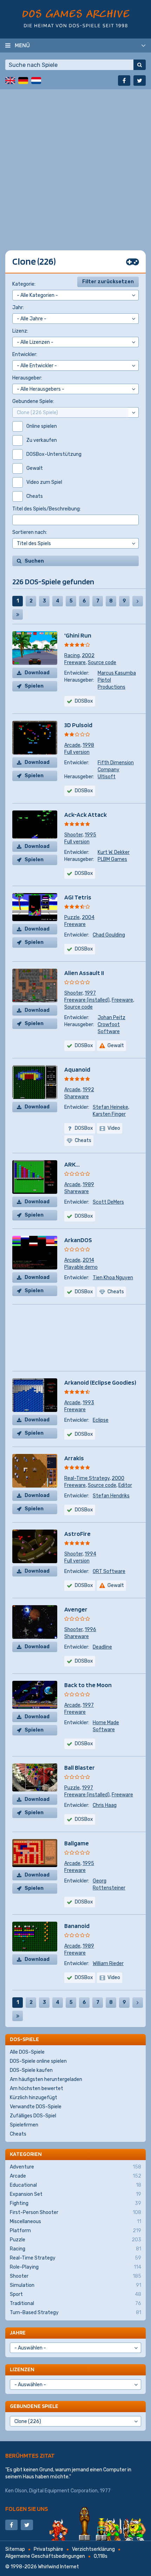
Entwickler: (25, 354)
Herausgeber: (27, 378)
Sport (75, 2294)
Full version (77, 752)
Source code (102, 663)
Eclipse (101, 1420)
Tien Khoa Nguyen (113, 1278)
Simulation (75, 2285)
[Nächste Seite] (138, 601)
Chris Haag (105, 1805)
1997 (90, 993)
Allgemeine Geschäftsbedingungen (45, 2556)
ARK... (72, 1164)
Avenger (76, 1609)
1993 (88, 1403)
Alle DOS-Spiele (27, 2052)
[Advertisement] (75, 165)
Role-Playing (75, 2267)
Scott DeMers (108, 1202)
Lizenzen (22, 2369)
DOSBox (84, 1978)
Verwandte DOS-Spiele (36, 2107)
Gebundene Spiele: (33, 401)
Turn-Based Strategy (75, 2313)
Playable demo (81, 1267)
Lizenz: (20, 331)
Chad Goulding (109, 935)
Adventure (75, 2167)
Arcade (72, 745)
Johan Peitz (111, 1018)
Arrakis (74, 1458)
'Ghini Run (78, 635)
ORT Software (109, 1571)
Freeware (75, 663)
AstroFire (77, 1534)
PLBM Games (112, 859)
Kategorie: (24, 284)
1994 (90, 1554)
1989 (88, 1185)
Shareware (77, 1097)
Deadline (102, 1647)
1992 (88, 1090)
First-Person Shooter (75, 2212)
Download (37, 673)
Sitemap (15, 2549)
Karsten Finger (109, 1114)
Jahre (18, 2333)
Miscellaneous (75, 2222)
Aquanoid (77, 1069)
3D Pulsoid (78, 725)
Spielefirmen (24, 2125)
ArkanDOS (78, 1240)
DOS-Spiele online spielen (38, 2061)
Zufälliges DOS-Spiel (33, 2116)
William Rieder (108, 1964)
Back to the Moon (88, 1685)
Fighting (75, 2203)
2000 (118, 1478)
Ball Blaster (80, 1767)
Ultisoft (107, 777)
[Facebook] (124, 81)
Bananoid (77, 1926)
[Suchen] (140, 65)
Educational (75, 2185)
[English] (10, 81)
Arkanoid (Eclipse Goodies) (100, 1382)
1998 (88, 745)
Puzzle (72, 917)
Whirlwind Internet (58, 2567)
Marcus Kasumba (117, 673)
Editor (125, 1485)
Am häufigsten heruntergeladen (46, 2079)
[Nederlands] (36, 81)
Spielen (34, 686)
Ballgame (77, 1843)
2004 (88, 917)
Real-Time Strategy (87, 1478)
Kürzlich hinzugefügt (34, 2098)
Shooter (73, 835)
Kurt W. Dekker (114, 852)
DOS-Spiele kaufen (31, 2070)
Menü (22, 45)
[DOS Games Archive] (76, 18)
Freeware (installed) (87, 1000)
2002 (88, 656)
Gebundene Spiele (34, 2406)
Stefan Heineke (110, 1107)
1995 (90, 835)
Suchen (34, 561)
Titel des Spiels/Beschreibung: (47, 509)
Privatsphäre (48, 2549)
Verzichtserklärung (93, 2549)
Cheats (18, 2134)
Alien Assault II (84, 973)
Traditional (75, 2303)
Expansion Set (75, 2194)
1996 (90, 1630)
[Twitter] (140, 81)
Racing (72, 656)
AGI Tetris (78, 897)
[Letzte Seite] (18, 614)
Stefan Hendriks (111, 1496)
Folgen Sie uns (27, 2509)
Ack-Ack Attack (86, 814)
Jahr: (18, 308)
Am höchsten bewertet (37, 2088)
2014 (88, 1260)
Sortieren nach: (30, 532)
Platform (75, 2231)
